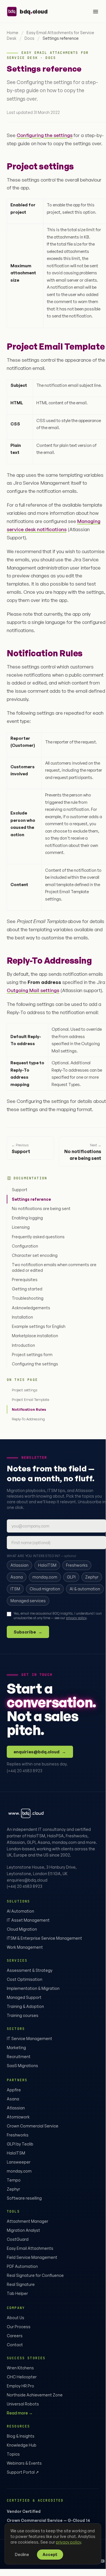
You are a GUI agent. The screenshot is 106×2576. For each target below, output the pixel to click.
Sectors (16, 2029)
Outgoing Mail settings (33, 990)
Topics (13, 2454)
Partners (17, 2080)
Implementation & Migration (33, 1988)
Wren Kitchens (20, 2368)
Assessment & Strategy (30, 1970)
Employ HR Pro (20, 2386)
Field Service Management (32, 2257)
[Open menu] (96, 12)
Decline (22, 2554)
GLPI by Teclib (20, 2144)
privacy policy (76, 1618)
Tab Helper (17, 2293)
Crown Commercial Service (33, 2126)
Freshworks (18, 2135)
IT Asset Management (28, 1920)
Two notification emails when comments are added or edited (54, 1267)
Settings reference (31, 1199)
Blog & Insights (21, 2436)
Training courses (23, 2015)
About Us (16, 2318)
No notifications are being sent (41, 1208)
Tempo (14, 2180)
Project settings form (32, 1355)
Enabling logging (27, 1218)
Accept (50, 2554)
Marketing (16, 2048)
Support (20, 1190)
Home (13, 33)
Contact (15, 2345)
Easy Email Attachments (30, 2248)
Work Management (25, 1947)
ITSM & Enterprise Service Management (44, 1938)
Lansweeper (19, 2162)
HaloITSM (16, 2153)
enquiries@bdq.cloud (40, 1752)
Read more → (20, 2413)
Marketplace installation (35, 1336)
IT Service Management (29, 2038)
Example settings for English (39, 1326)
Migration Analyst (23, 2230)
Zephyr (13, 2189)
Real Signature (21, 2284)
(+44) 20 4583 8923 (25, 1771)
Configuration (25, 1246)
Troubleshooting (28, 1298)
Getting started (27, 1289)
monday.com (19, 2171)
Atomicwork (18, 2117)
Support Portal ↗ (23, 2472)
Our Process (19, 2327)
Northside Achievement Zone (35, 2395)
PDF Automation (22, 2266)
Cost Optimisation (25, 1979)
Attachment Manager (27, 2221)
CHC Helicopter (22, 2377)
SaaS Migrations (22, 2066)
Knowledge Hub (22, 2445)
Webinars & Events (24, 2463)
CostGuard (18, 2239)
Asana (13, 2099)
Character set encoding (35, 1255)
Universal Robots (23, 2404)
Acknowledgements (31, 1308)
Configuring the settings (35, 1364)
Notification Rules (29, 1409)
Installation (22, 1317)
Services (17, 1961)
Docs (29, 38)
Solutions (18, 1901)
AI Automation (20, 1911)
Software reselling (24, 2198)
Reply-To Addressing (28, 1419)
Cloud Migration (22, 1929)
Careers (15, 2336)
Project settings (25, 1390)
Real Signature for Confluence (35, 2275)
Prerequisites (25, 1280)
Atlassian (16, 2108)
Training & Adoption (25, 2006)
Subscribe (28, 1632)
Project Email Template (30, 1400)
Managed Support (24, 1997)
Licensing (21, 1227)
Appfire (14, 2090)
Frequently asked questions (38, 1237)
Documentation (30, 1178)
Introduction (23, 1345)
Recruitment (19, 2057)
